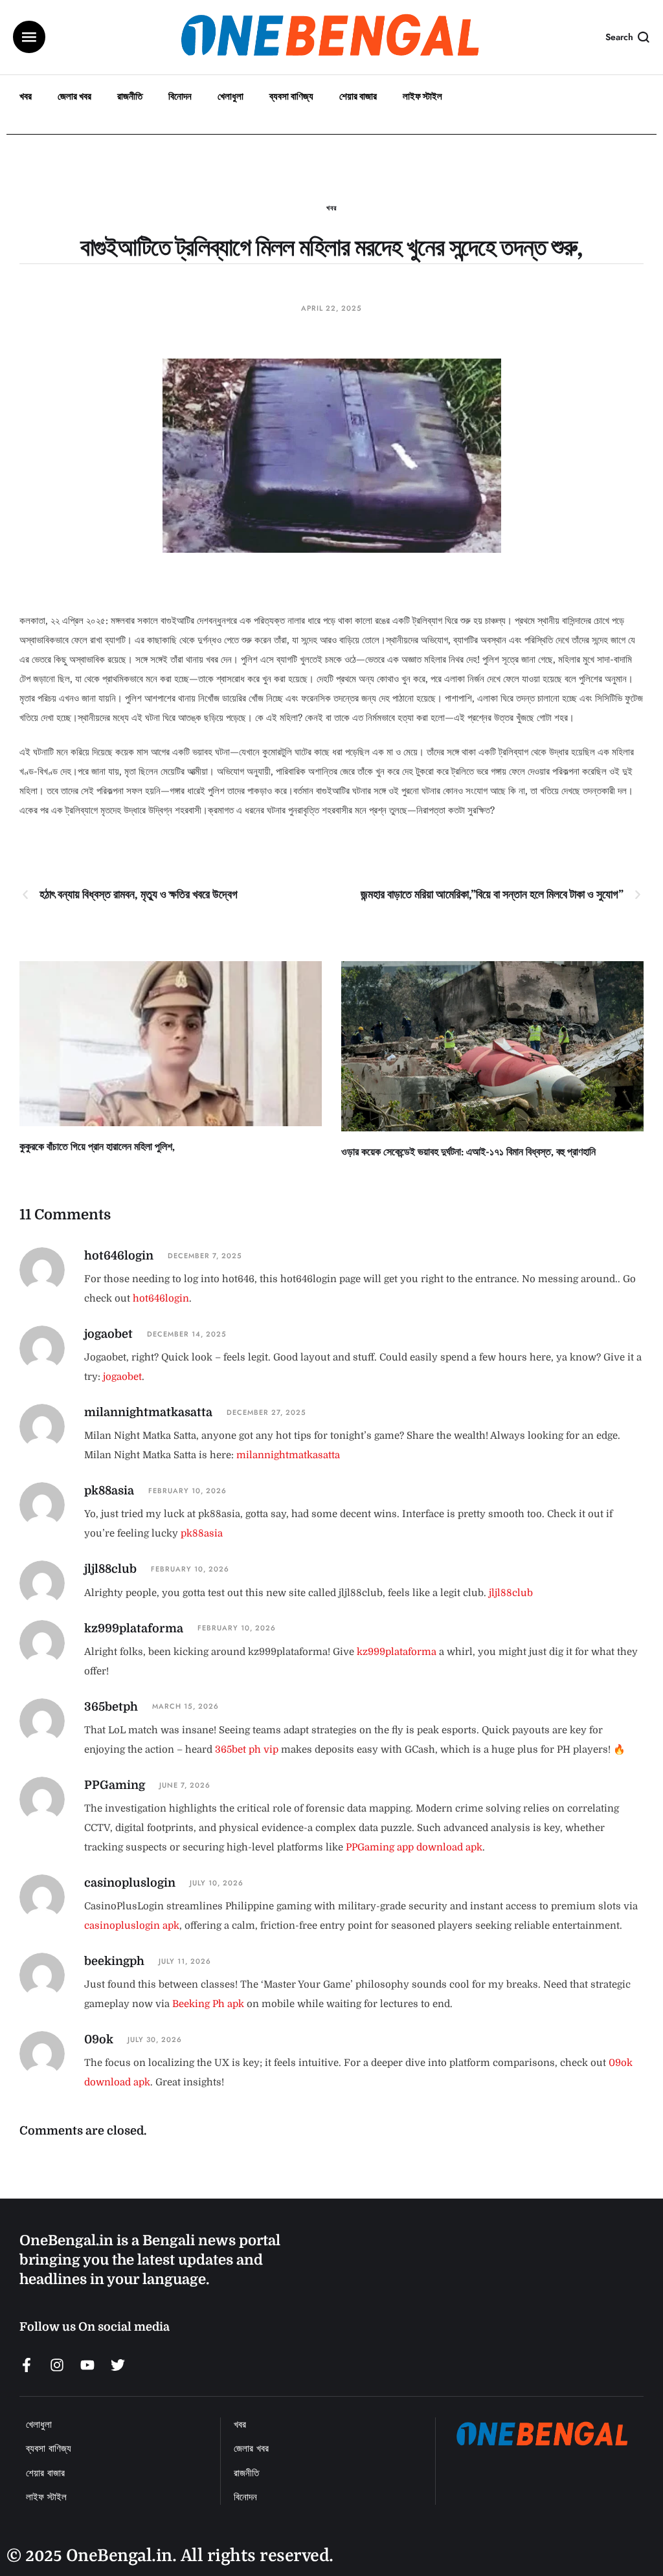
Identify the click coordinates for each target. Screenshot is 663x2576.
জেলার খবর (74, 96)
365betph (111, 1707)
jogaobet (108, 1334)
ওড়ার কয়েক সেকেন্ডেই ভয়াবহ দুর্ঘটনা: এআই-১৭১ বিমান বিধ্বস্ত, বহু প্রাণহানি (468, 1152)
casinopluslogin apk (132, 1926)
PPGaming (115, 1785)
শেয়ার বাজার (358, 96)
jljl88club (110, 1569)
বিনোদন (180, 96)
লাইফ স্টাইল (422, 96)
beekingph (114, 1961)
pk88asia (109, 1491)
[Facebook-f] (27, 2365)
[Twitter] (118, 2365)
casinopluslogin (130, 1883)
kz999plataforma (134, 1628)
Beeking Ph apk (208, 2004)
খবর (26, 96)
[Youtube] (87, 2365)
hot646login (119, 1256)
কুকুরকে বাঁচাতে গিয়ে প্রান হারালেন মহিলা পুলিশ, (97, 1147)
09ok (99, 2039)
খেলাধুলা (230, 96)
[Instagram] (57, 2365)
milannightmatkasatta (148, 1412)
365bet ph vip (247, 1749)
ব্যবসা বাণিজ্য (291, 96)
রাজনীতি (130, 96)
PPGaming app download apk (414, 1847)
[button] (29, 37)
